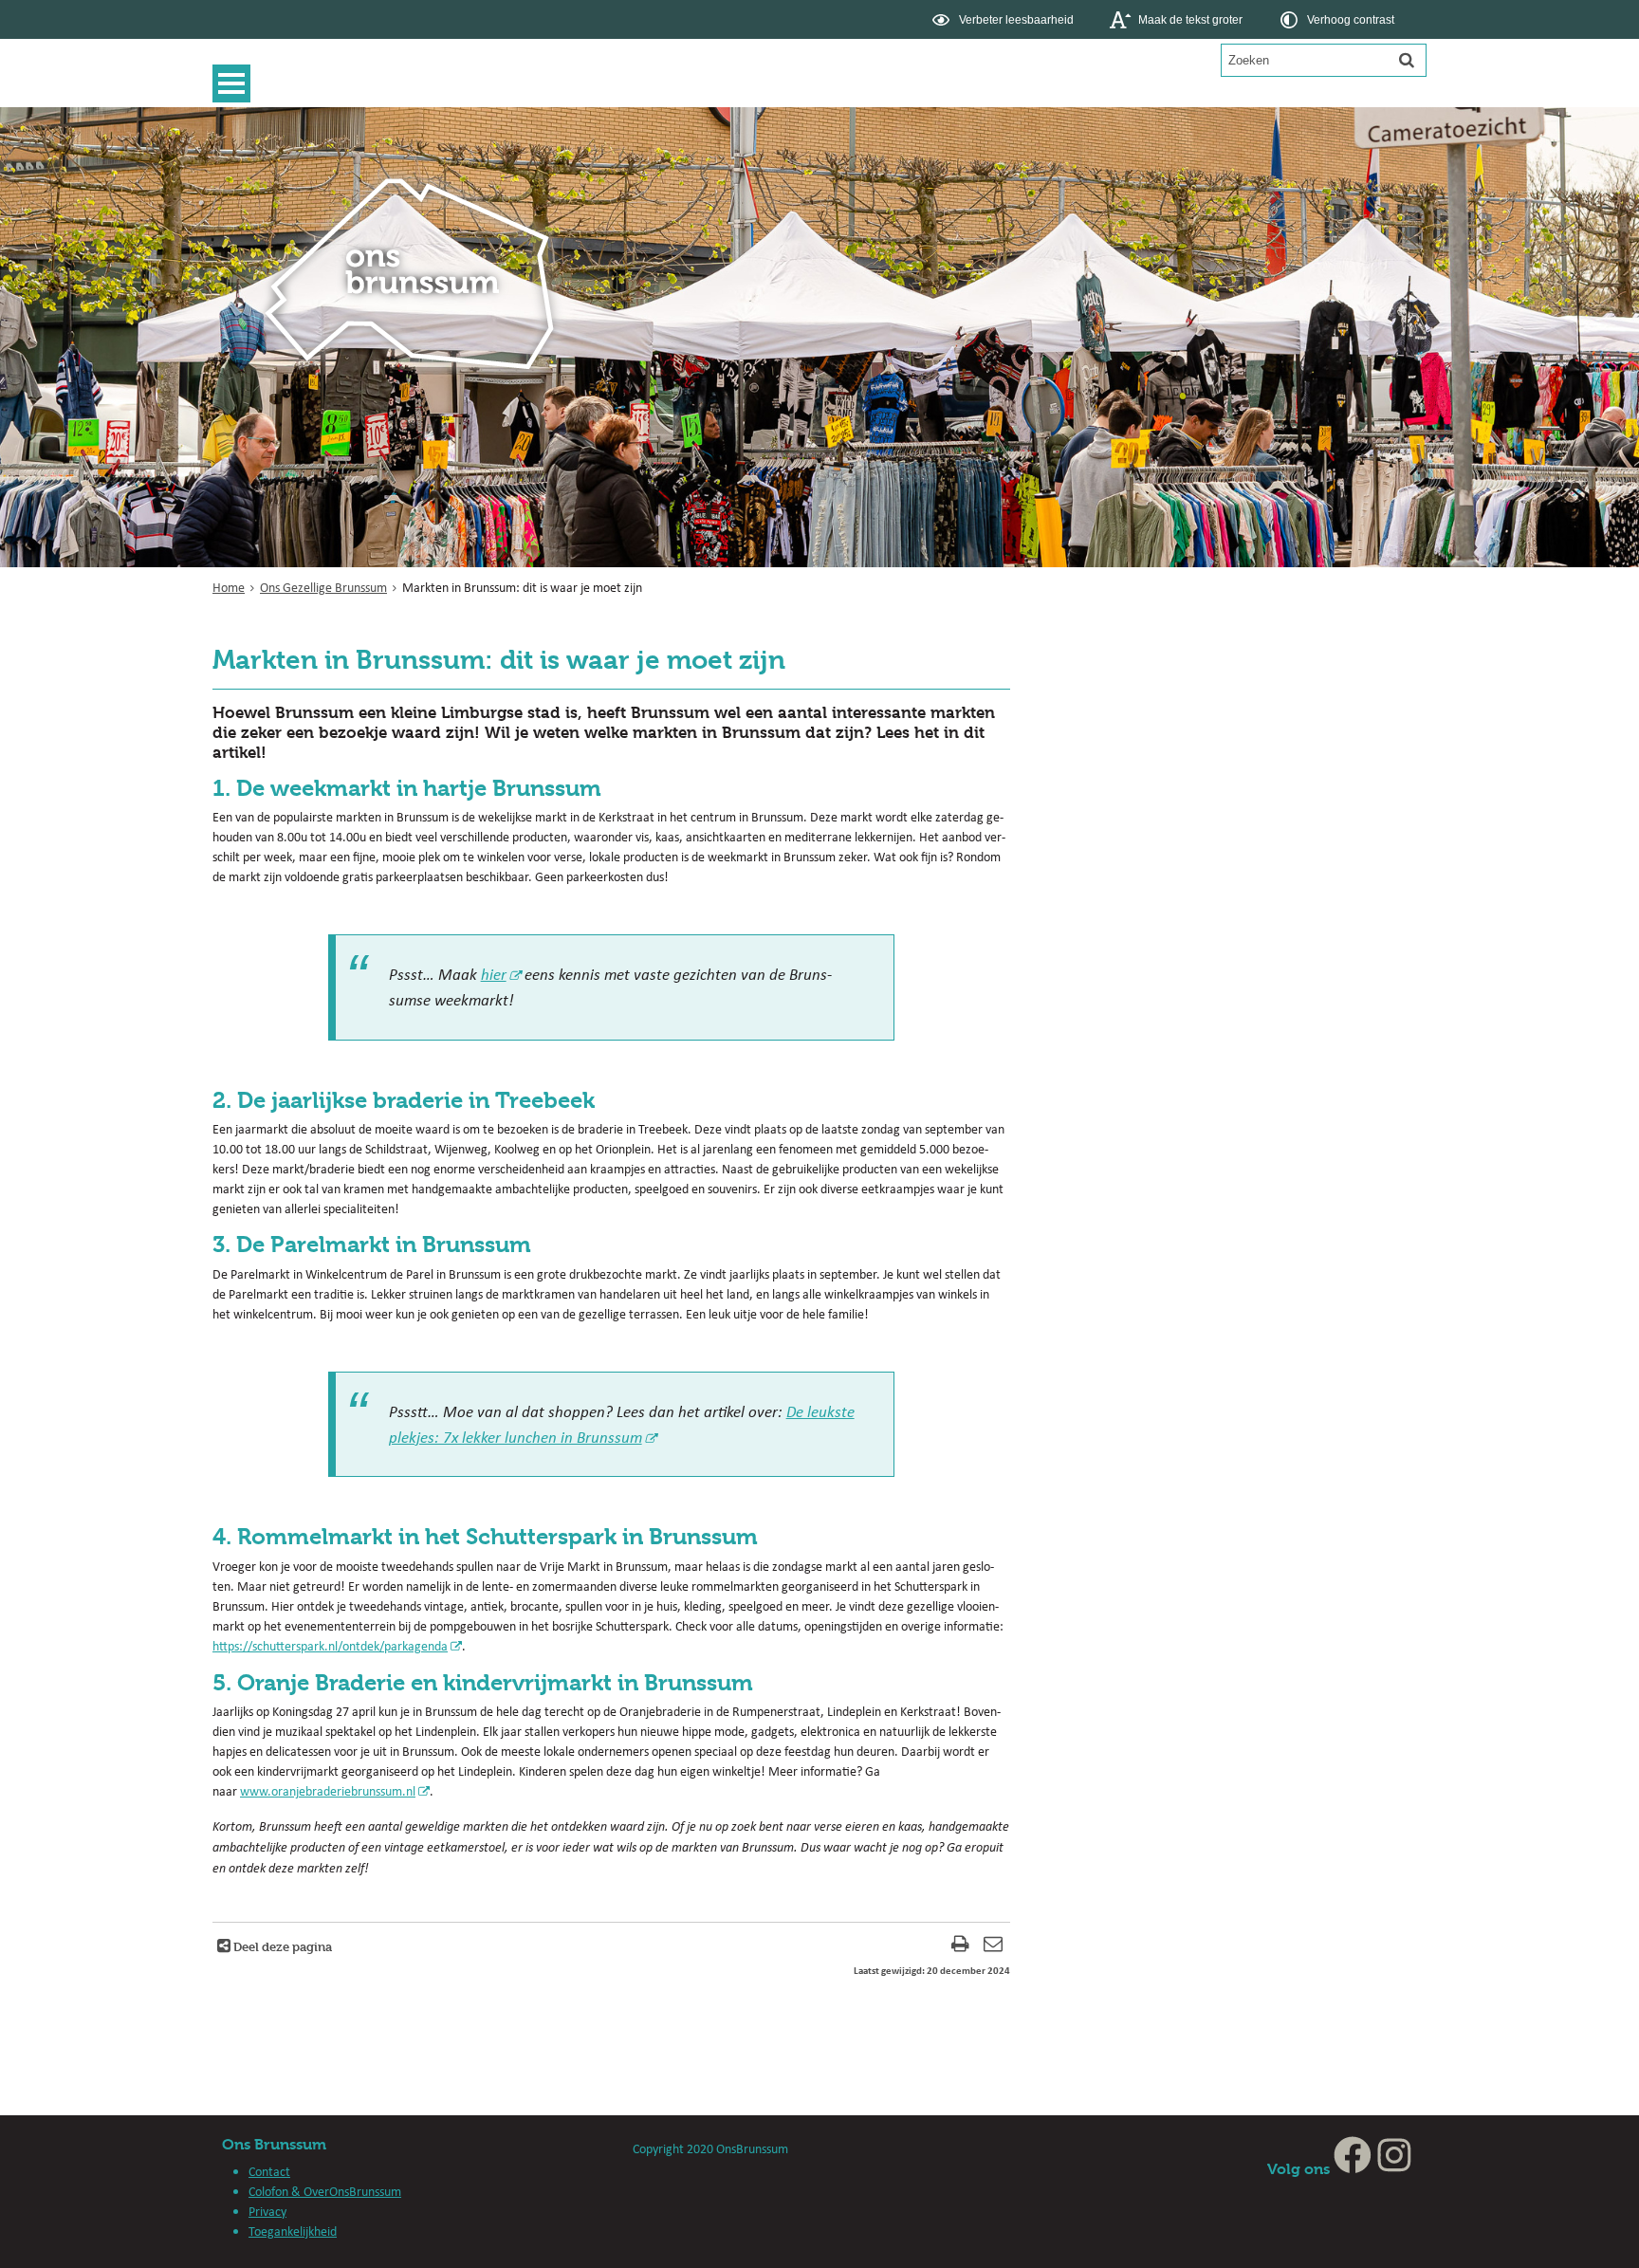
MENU (236, 83)
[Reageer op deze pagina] (994, 1946)
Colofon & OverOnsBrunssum (325, 2191)
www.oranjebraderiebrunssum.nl (328, 1791)
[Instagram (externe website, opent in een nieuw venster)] (1394, 2169)
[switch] (1005, 19)
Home (229, 587)
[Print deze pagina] (960, 1946)
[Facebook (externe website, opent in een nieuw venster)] (1353, 2169)
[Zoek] (1407, 60)
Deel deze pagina (281, 1946)
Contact (269, 2171)
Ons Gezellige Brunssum (323, 587)
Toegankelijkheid (293, 2231)
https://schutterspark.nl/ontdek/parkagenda (330, 1646)
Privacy (267, 2211)
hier (494, 974)
